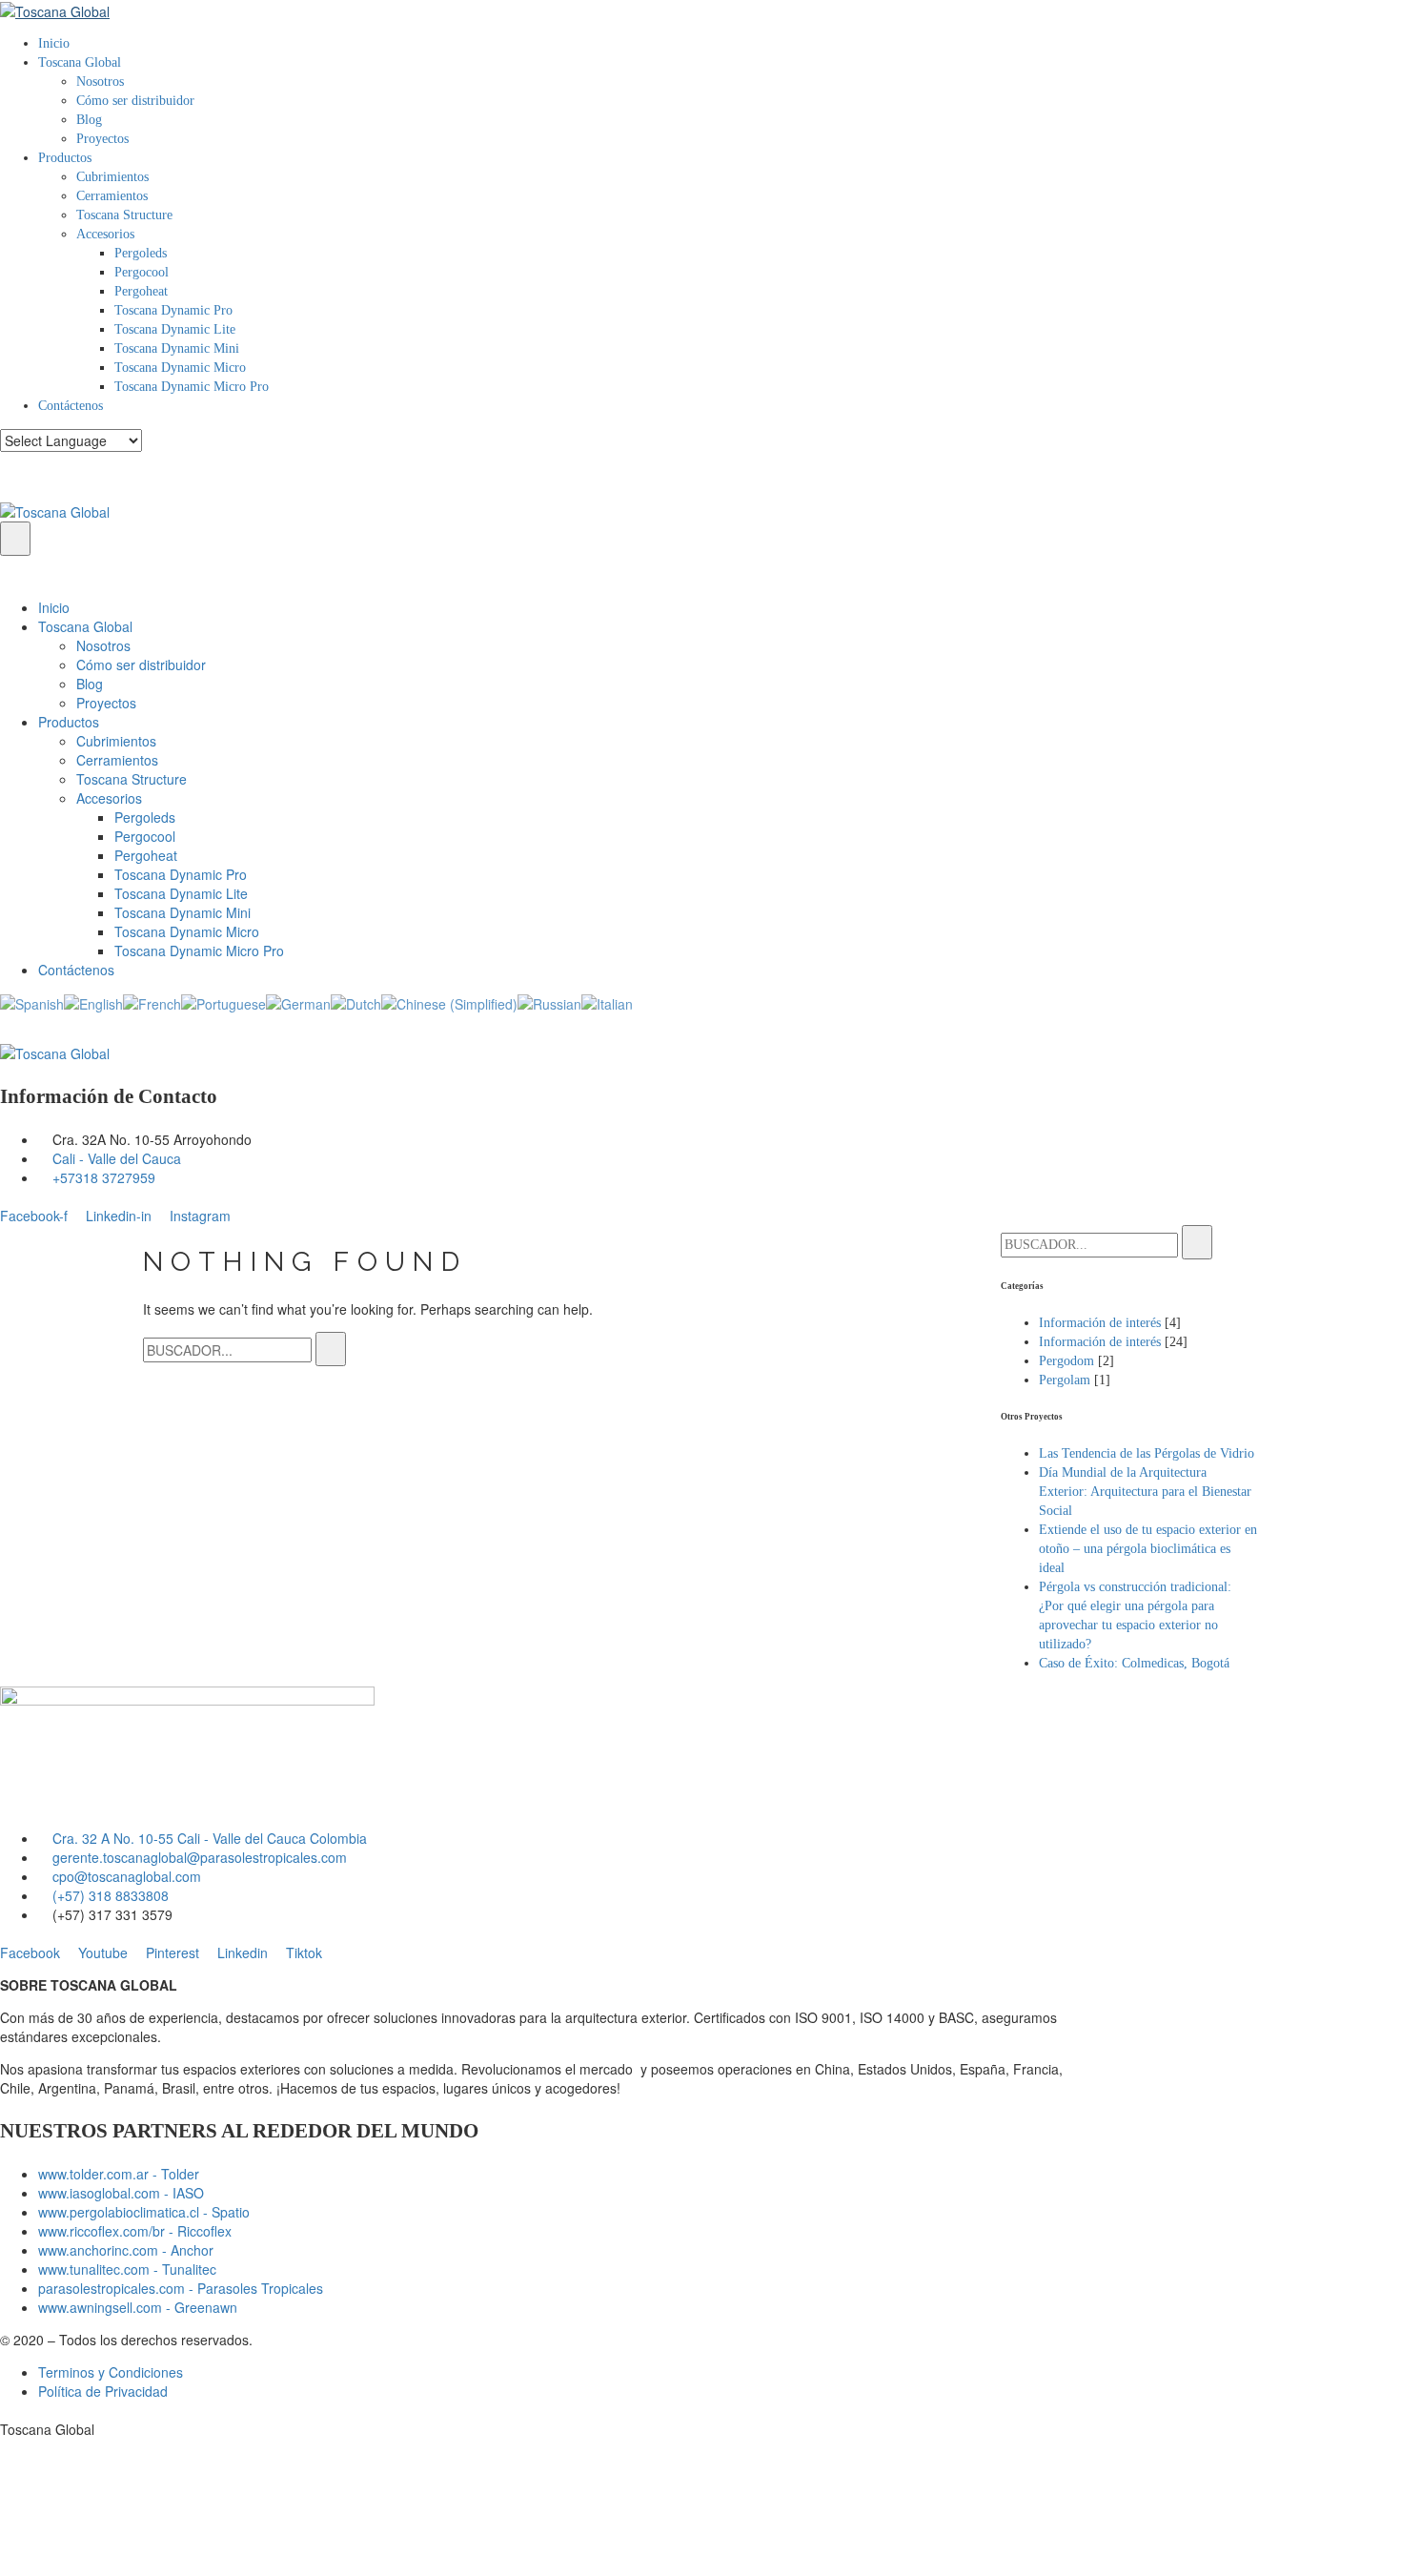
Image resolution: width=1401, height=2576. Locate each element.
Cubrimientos (112, 177)
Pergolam (1065, 1380)
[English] (93, 1002)
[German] (298, 1002)
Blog (89, 120)
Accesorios (105, 234)
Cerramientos (112, 196)
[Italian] (607, 1002)
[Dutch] (356, 1002)
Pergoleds (141, 253)
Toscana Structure (124, 215)
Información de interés (1100, 1323)
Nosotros (100, 82)
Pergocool (142, 272)
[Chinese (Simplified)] (449, 1002)
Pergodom (1066, 1361)
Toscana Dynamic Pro (173, 310)
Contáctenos (71, 406)
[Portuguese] (223, 1002)
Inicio (54, 43)
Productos (65, 158)
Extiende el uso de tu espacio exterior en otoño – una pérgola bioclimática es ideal (1148, 1549)
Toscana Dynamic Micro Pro (192, 387)
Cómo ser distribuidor (135, 101)
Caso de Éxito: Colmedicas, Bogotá (1134, 1663)
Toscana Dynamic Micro (180, 368)
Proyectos (102, 139)
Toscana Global (80, 62)
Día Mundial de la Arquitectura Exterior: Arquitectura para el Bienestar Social (1145, 1492)
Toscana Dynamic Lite (175, 329)
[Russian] (549, 1002)
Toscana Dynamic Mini (177, 348)
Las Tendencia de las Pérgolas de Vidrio (1147, 1453)
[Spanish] (32, 1002)
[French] (152, 1002)
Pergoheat (141, 291)
